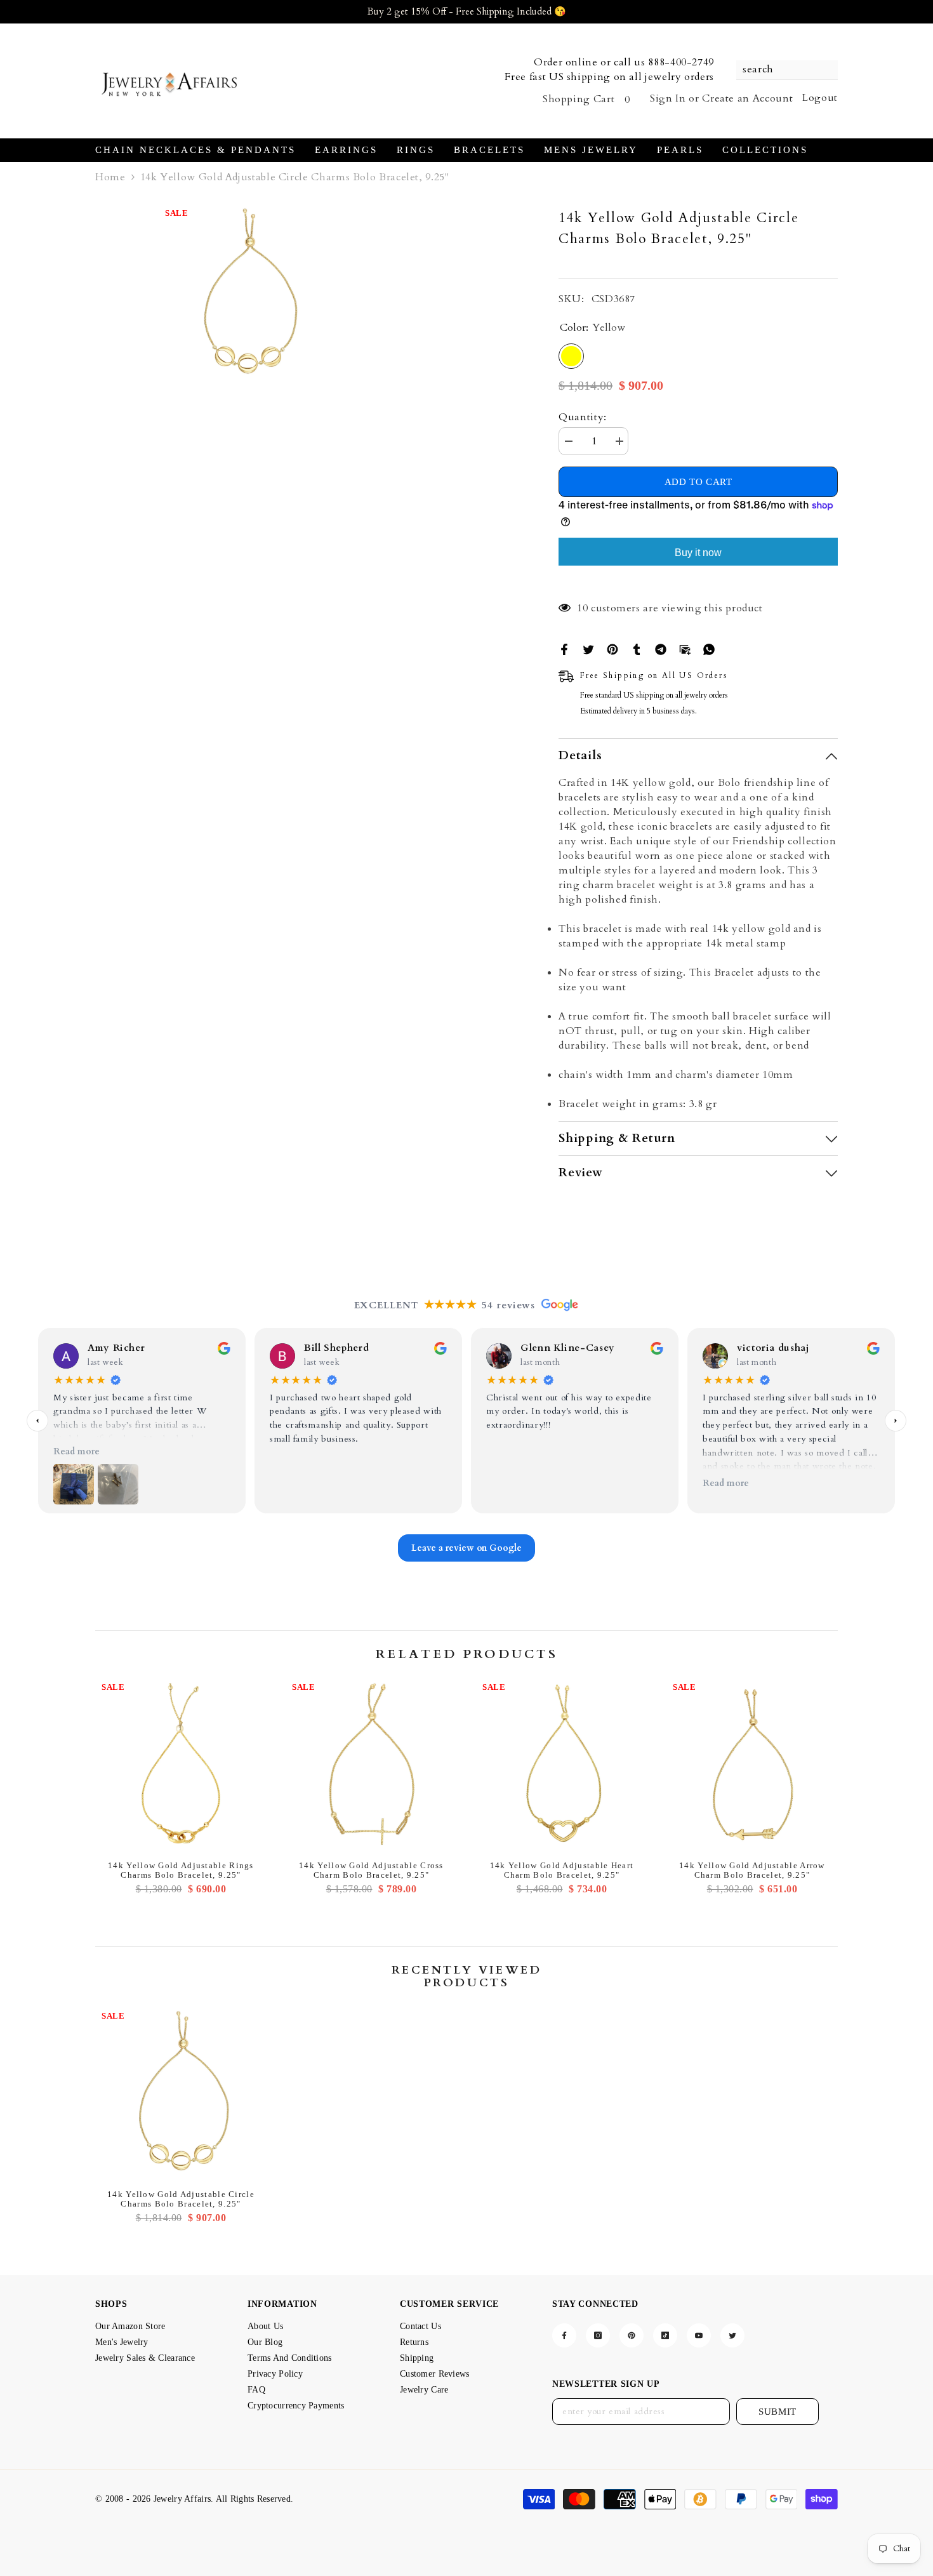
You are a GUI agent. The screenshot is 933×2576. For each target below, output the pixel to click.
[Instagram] (598, 2335)
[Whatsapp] (709, 649)
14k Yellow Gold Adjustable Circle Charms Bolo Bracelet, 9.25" (181, 2199)
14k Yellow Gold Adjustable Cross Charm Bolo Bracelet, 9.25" (371, 1870)
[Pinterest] (612, 649)
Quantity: (583, 417)
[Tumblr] (637, 649)
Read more (76, 1451)
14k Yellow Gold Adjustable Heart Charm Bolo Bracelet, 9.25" (562, 1870)
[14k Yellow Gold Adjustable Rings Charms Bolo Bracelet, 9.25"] (181, 1765)
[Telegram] (661, 649)
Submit (777, 2412)
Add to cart (698, 483)
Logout (820, 98)
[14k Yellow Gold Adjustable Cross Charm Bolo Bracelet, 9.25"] (371, 1765)
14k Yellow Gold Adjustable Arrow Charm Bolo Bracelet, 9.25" (752, 1870)
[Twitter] (588, 649)
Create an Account (747, 98)
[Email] (685, 649)
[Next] (896, 1421)
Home (110, 177)
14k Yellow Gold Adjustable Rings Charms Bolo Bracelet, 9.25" (181, 1870)
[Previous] (37, 1421)
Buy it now (698, 553)
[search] (787, 70)
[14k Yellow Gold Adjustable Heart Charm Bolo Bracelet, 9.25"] (562, 1765)
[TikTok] (665, 2335)
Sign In (668, 98)
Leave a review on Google (466, 1548)
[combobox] (781, 70)
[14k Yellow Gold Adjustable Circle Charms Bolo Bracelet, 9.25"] (181, 2094)
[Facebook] (564, 649)
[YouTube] (699, 2335)
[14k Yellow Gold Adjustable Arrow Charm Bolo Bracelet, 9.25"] (752, 1765)
